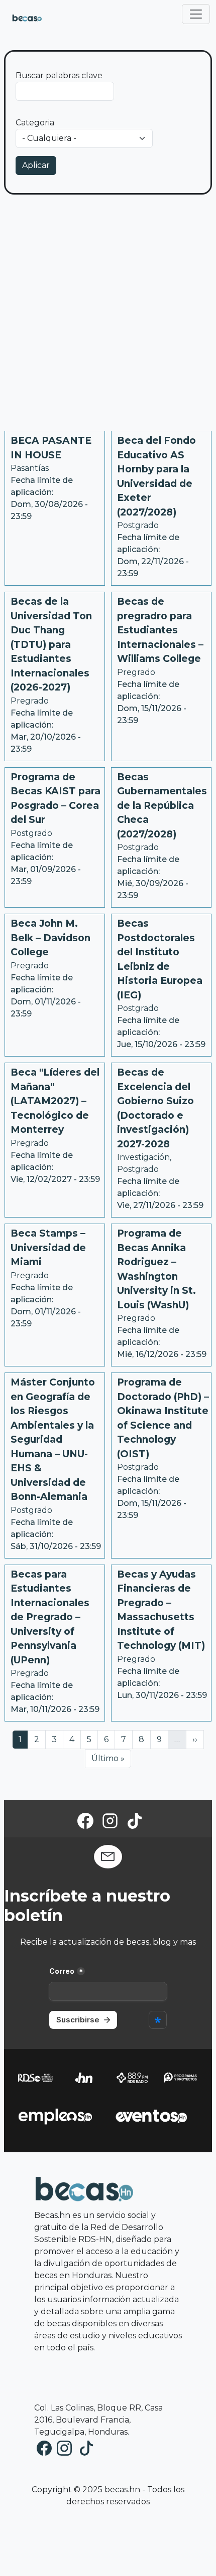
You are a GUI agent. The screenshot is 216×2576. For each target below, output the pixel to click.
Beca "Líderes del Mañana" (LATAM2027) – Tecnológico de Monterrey (55, 1101)
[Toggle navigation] (196, 14)
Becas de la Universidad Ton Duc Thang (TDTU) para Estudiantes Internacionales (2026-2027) (51, 644)
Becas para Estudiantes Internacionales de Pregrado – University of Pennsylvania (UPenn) (50, 1617)
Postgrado (138, 525)
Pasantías (30, 468)
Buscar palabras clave (59, 75)
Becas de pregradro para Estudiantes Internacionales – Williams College (160, 630)
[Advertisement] (108, 317)
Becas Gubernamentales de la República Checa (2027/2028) (162, 806)
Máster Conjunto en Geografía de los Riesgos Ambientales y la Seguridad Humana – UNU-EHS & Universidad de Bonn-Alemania (53, 1439)
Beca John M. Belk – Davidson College (50, 938)
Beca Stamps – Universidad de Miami (48, 1248)
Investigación (143, 1157)
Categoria (35, 123)
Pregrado (30, 701)
